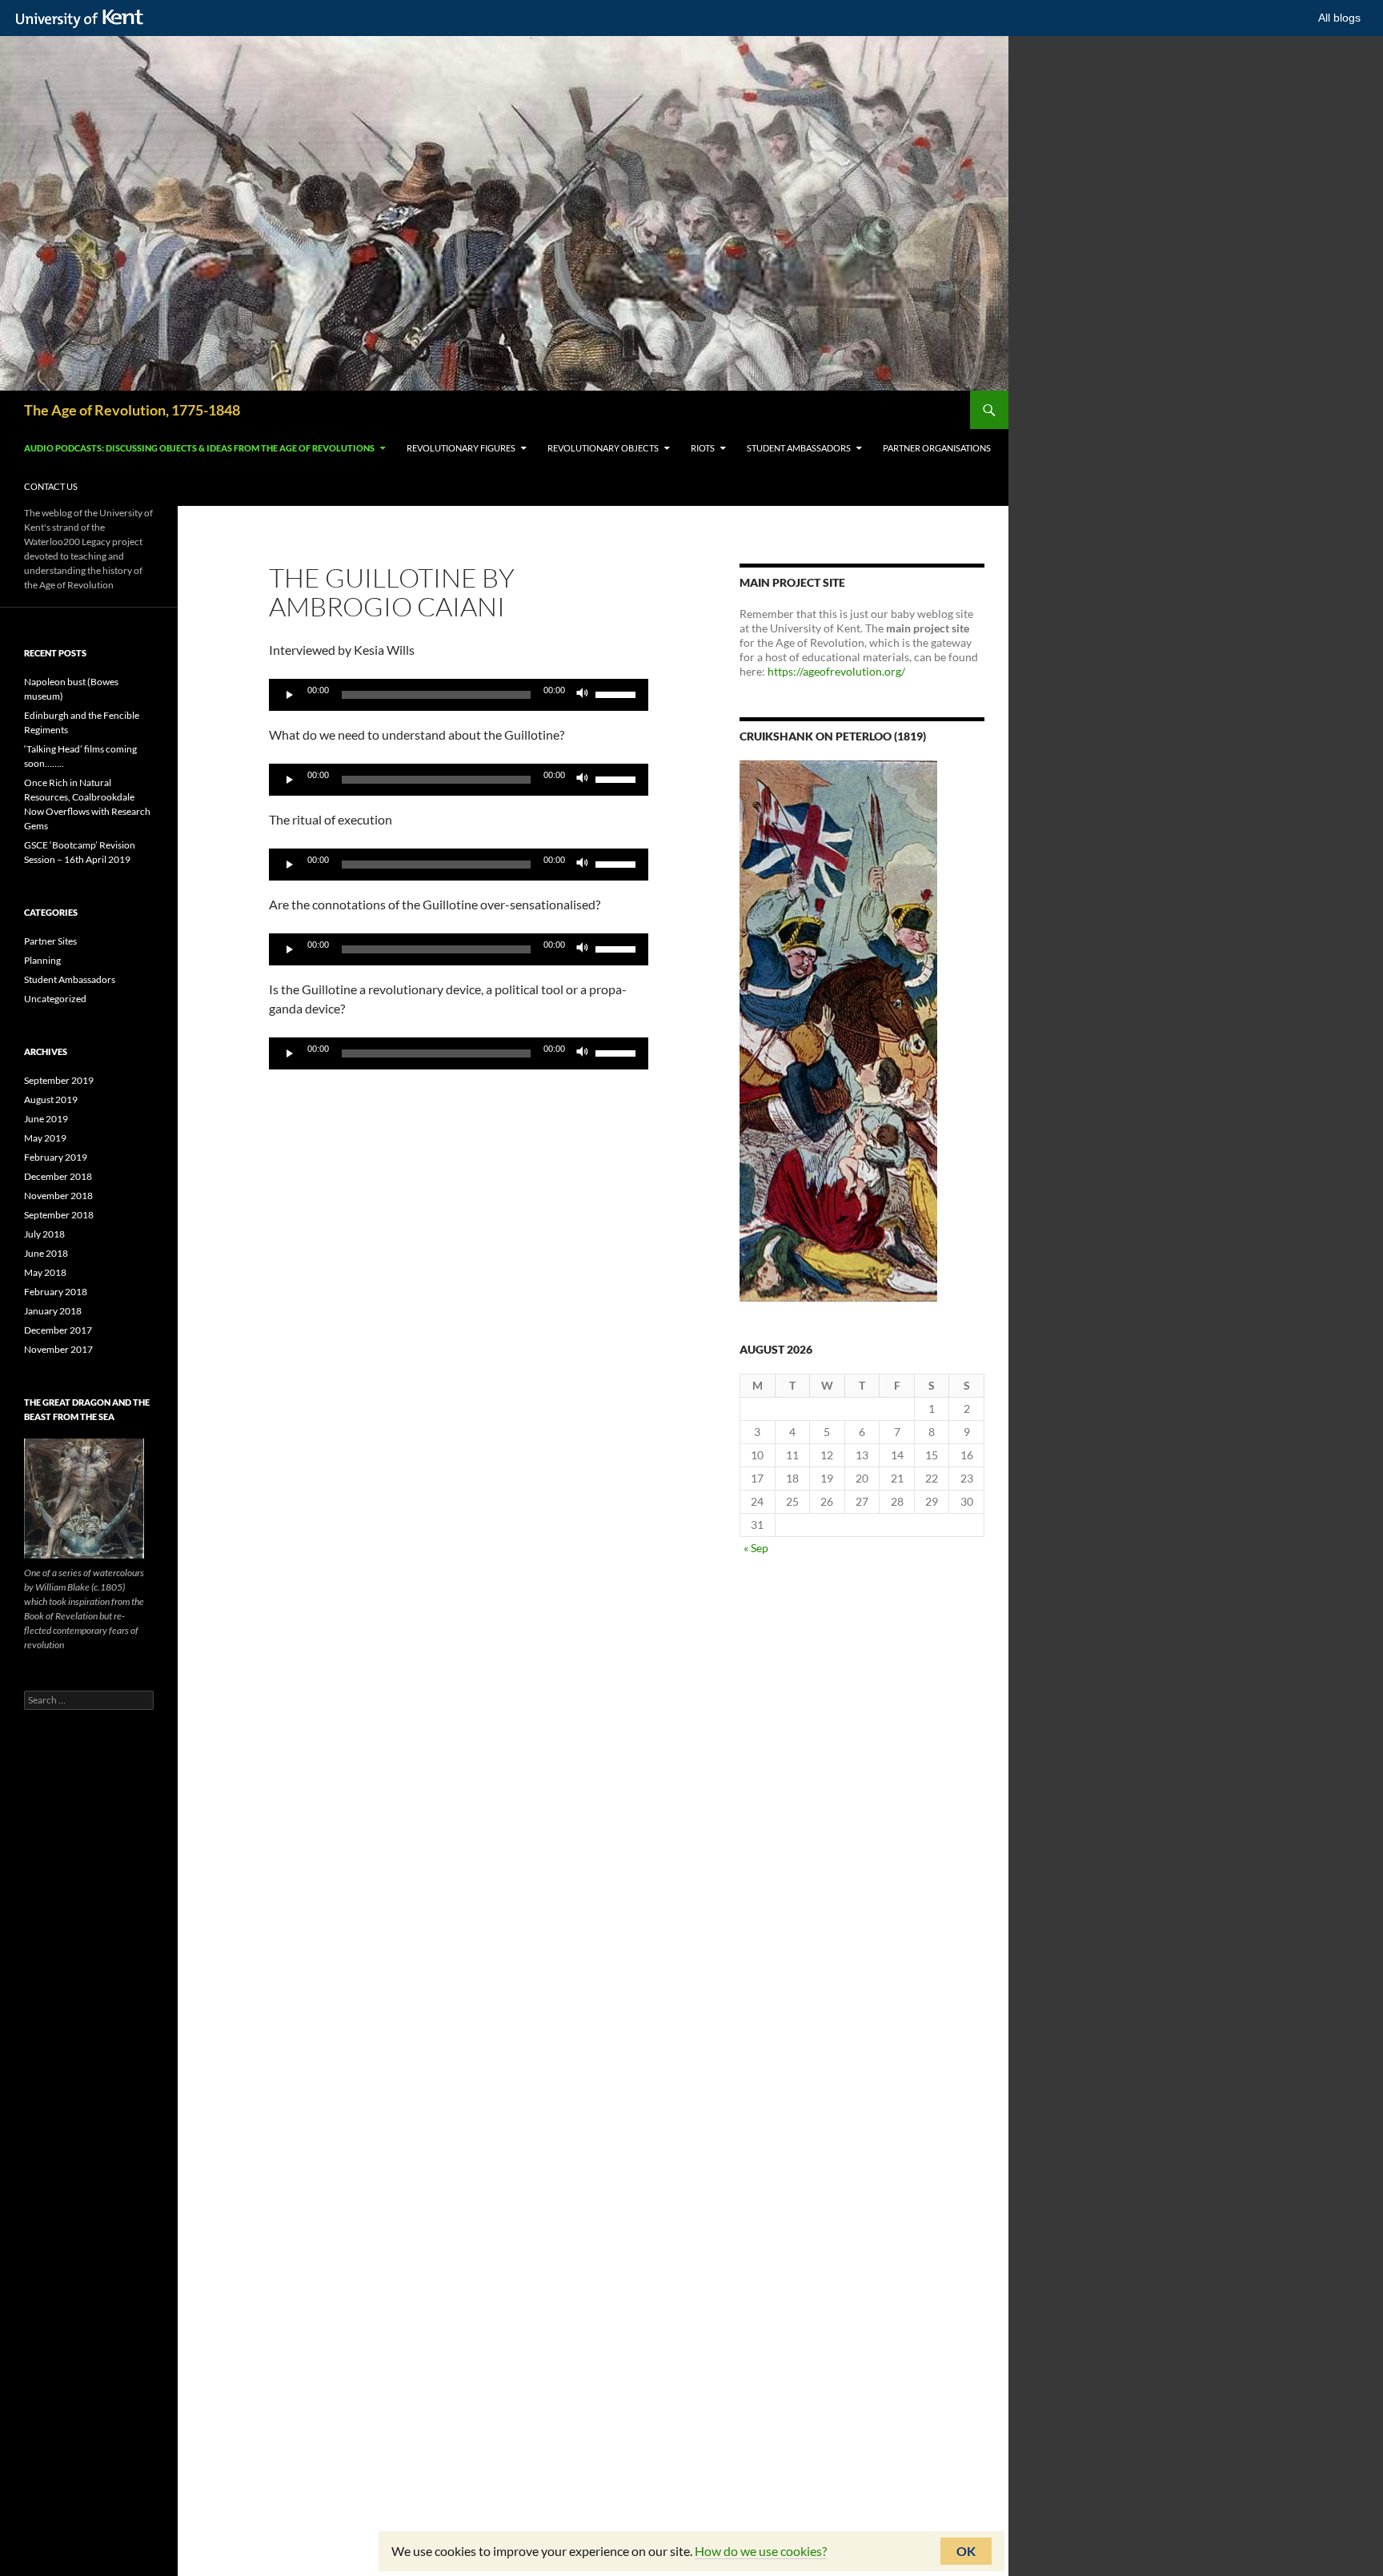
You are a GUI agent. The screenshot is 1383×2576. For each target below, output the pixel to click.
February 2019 (56, 1157)
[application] (459, 695)
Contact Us (51, 486)
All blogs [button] (1339, 18)
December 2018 (58, 1176)
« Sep (756, 1548)
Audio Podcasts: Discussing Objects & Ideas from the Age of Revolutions (199, 448)
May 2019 (45, 1138)
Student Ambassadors (799, 448)
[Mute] (583, 695)
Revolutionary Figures (461, 448)
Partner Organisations (937, 448)
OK (966, 2551)
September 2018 (59, 1215)
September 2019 (59, 1080)
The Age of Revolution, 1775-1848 (132, 410)
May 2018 (45, 1272)
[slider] (618, 693)
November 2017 (58, 1349)
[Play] (290, 695)
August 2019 (51, 1099)
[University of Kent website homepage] (84, 19)
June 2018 (46, 1253)
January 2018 (53, 1311)
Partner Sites (50, 941)
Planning (42, 960)
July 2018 (44, 1234)
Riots (703, 448)
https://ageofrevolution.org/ (836, 671)
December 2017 (58, 1330)
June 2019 (46, 1119)
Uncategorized (55, 999)
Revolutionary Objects (603, 448)
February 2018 (56, 1292)
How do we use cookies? (761, 2551)
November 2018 (58, 1196)
